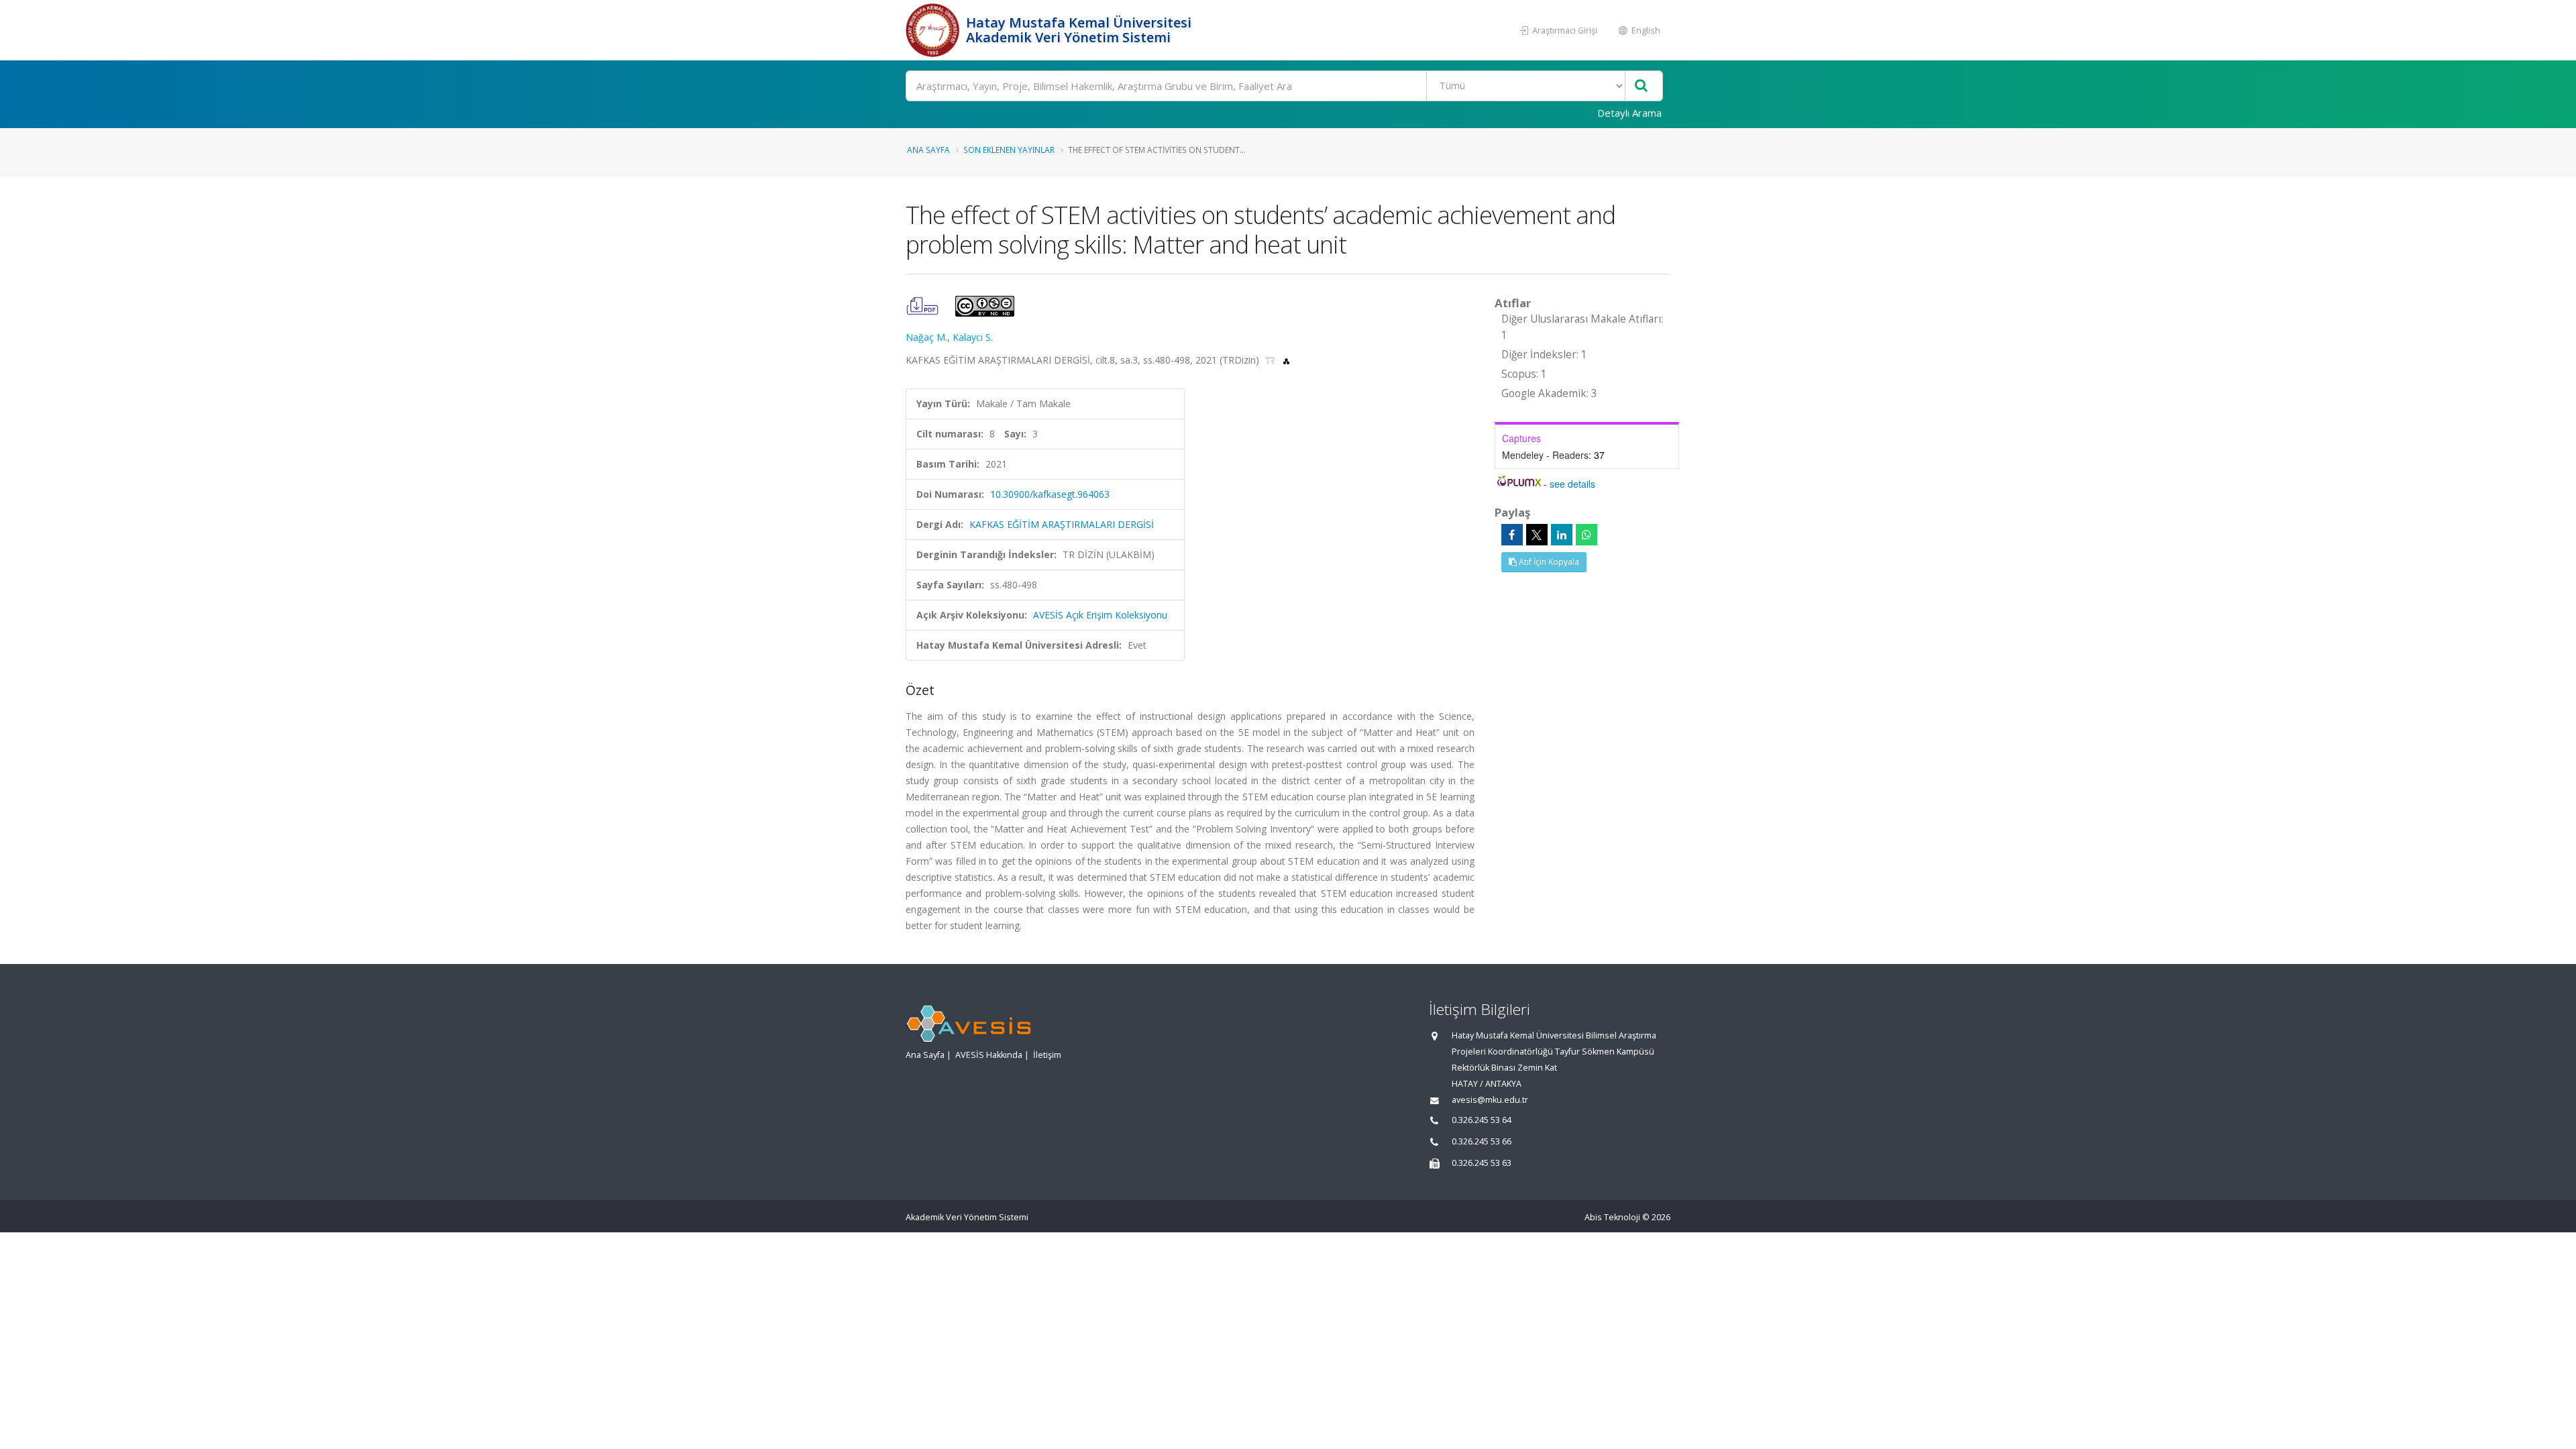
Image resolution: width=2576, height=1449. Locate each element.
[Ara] (1641, 86)
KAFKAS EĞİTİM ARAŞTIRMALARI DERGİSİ (1062, 524)
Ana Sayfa (928, 150)
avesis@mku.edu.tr (1490, 1100)
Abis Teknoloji (1612, 1217)
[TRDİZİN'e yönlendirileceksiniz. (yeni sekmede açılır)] (1272, 360)
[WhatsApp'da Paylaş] (1587, 535)
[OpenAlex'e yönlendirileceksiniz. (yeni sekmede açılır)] (1286, 360)
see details (1572, 484)
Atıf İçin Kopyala (1548, 562)
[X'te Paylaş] (1537, 535)
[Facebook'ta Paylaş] (1512, 535)
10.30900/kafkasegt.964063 (1050, 494)
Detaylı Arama (1629, 113)
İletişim (1047, 1055)
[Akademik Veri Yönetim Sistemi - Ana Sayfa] (934, 30)
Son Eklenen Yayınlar (1009, 150)
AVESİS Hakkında (989, 1055)
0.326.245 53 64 (1482, 1120)
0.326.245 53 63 (1482, 1163)
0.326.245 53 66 (1482, 1141)
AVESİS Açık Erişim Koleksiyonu (1100, 615)
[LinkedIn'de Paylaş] (1562, 535)
